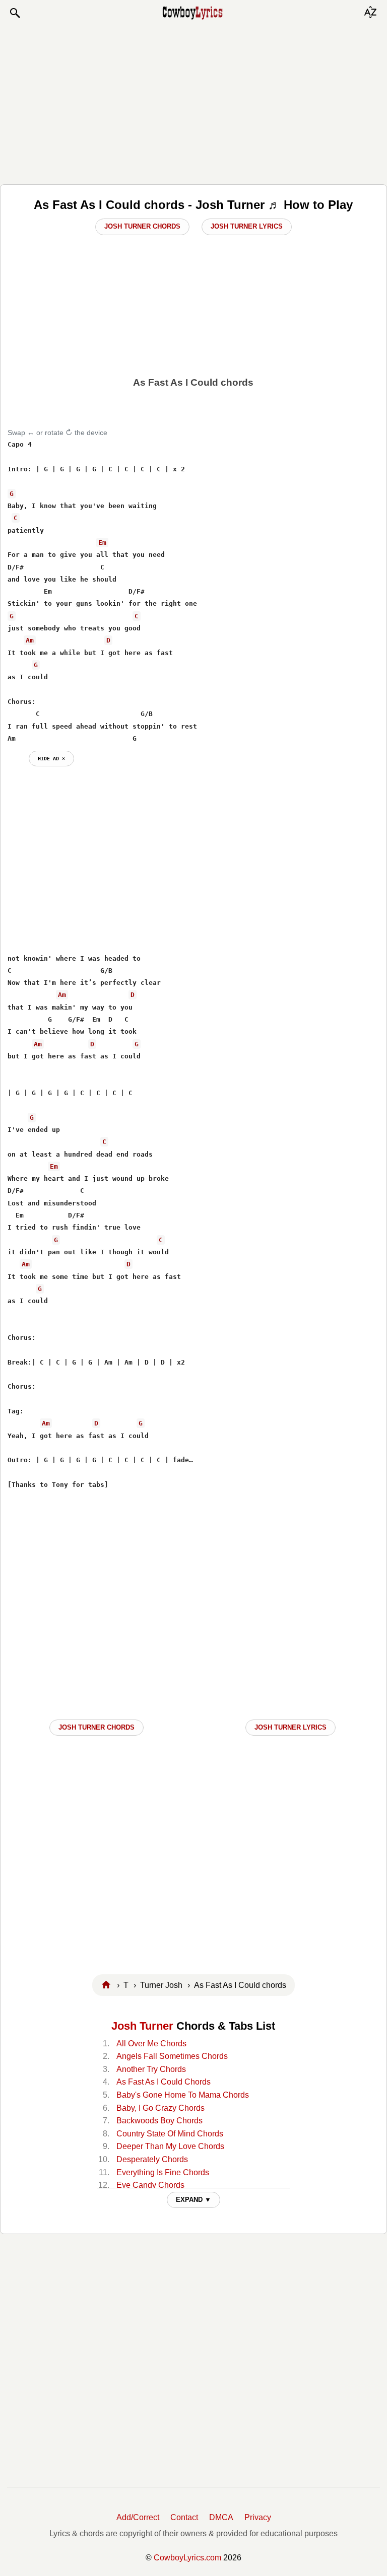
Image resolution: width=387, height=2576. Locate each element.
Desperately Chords (152, 2159)
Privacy (258, 2517)
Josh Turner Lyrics (247, 226)
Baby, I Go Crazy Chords (160, 2108)
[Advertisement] (193, 102)
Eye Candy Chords (150, 2185)
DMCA (221, 2517)
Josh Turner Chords (142, 226)
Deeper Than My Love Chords (170, 2146)
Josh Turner (142, 2026)
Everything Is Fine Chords (163, 2172)
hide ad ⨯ (51, 758)
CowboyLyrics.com (187, 2558)
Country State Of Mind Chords (170, 2134)
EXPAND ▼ (193, 2200)
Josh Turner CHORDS (96, 1727)
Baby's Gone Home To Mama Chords (183, 2095)
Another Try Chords (151, 2069)
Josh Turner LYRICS (291, 1727)
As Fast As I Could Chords (164, 2082)
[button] (15, 13)
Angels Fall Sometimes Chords (172, 2056)
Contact (184, 2517)
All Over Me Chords (151, 2044)
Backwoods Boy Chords (159, 2121)
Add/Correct (138, 2517)
